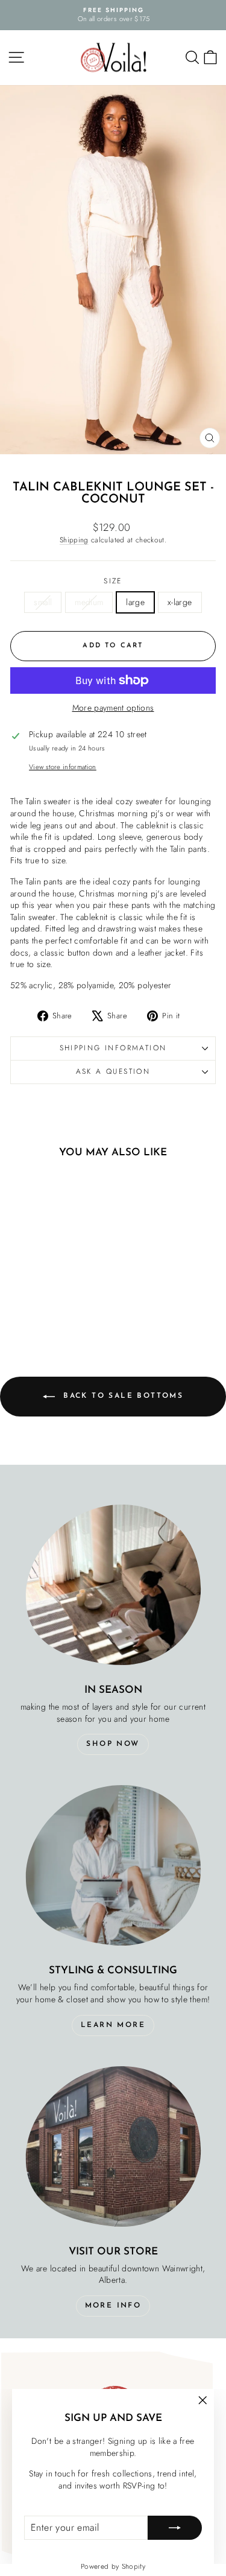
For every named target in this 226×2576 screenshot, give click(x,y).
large (135, 602)
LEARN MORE (113, 2025)
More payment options (113, 708)
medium (89, 602)
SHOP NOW (113, 1744)
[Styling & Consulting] (113, 1865)
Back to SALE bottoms (121, 1396)
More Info (113, 2306)
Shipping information (113, 1048)
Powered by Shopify (113, 2566)
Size (113, 581)
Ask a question (113, 1071)
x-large (180, 602)
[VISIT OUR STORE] (113, 2146)
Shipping (74, 540)
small (43, 602)
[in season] (113, 1585)
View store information (63, 767)
